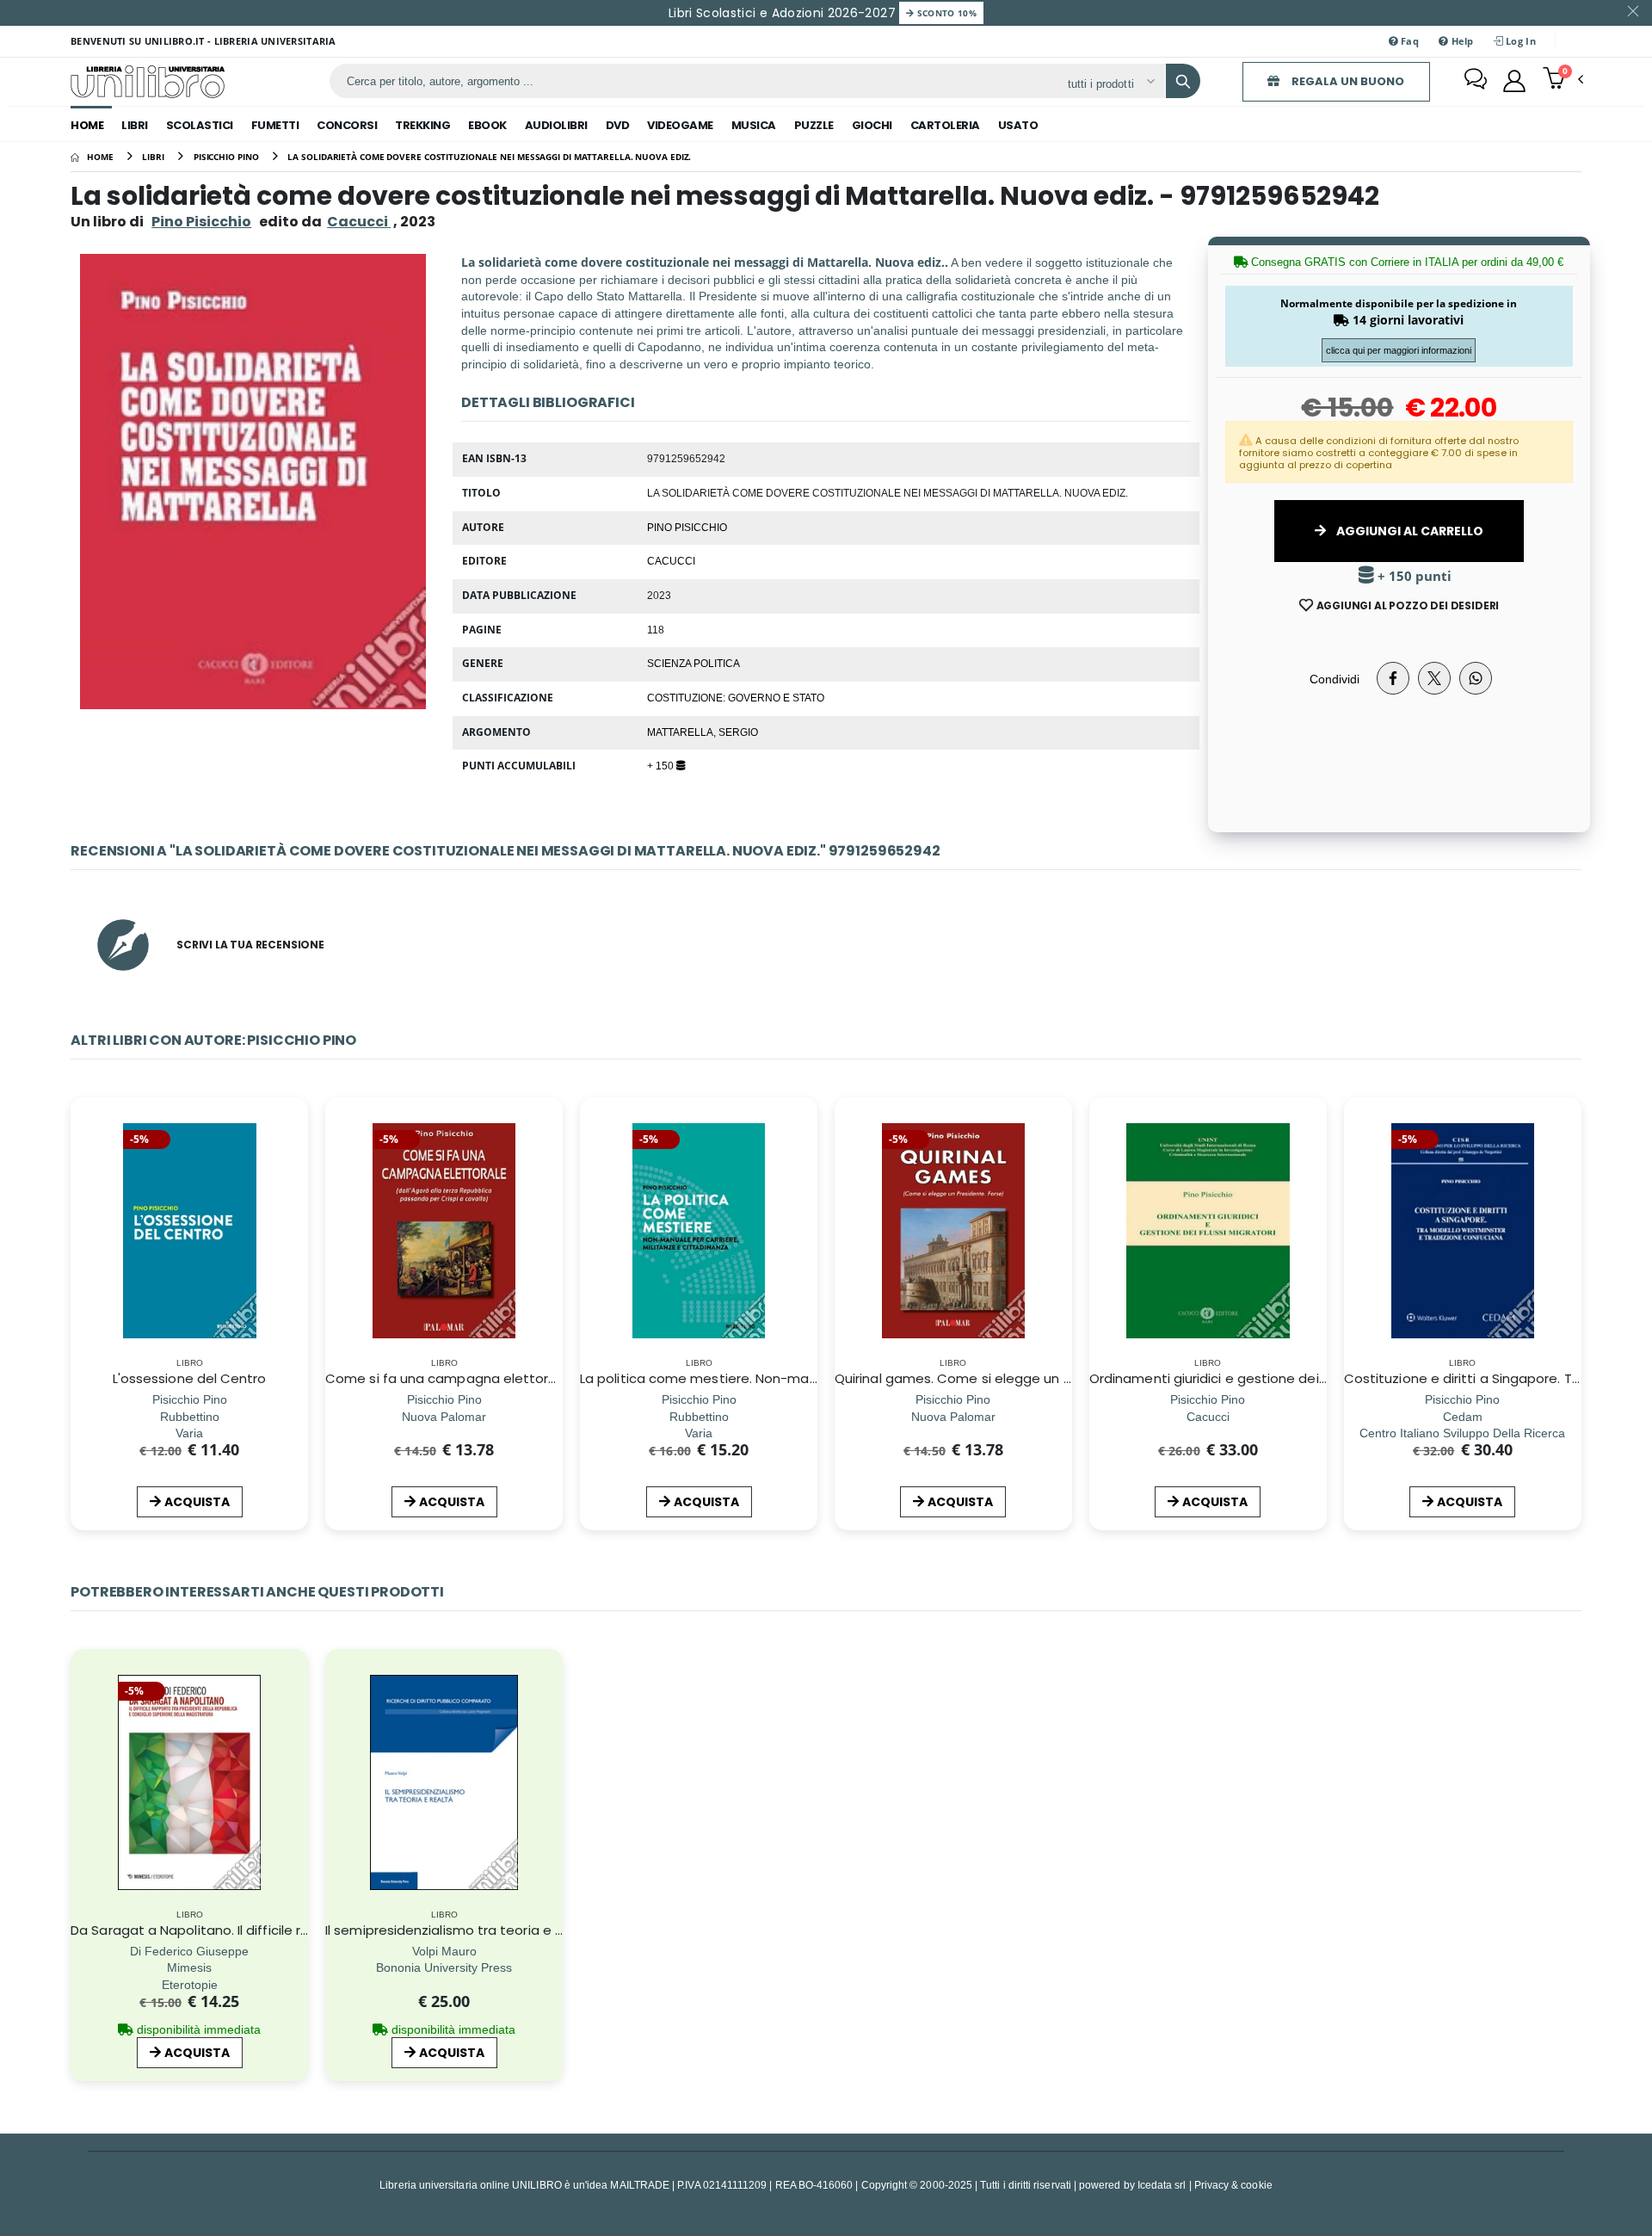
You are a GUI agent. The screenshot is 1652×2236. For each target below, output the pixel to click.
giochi (872, 125)
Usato (1018, 125)
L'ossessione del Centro (190, 1378)
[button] (1563, 80)
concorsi (347, 125)
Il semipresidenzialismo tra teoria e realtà (459, 1930)
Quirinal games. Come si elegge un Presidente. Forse (1005, 1378)
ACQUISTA (197, 1502)
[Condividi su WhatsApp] (1476, 678)
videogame (680, 125)
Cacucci (671, 560)
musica (754, 125)
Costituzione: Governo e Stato (736, 697)
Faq (1409, 41)
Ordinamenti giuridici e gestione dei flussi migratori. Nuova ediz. (1293, 1378)
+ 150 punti (1413, 576)
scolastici (200, 125)
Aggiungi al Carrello (1409, 531)
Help (1461, 41)
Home (87, 125)
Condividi (1335, 679)
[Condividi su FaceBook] (1393, 678)
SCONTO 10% (945, 13)
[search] (1183, 81)
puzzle (814, 125)
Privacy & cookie (1233, 2185)
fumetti (275, 125)
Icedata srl (1162, 2185)
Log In (1519, 41)
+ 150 (662, 765)
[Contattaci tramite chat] (1476, 81)
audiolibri (556, 125)
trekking (422, 125)
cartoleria (945, 125)
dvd (618, 125)
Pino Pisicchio (201, 222)
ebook (487, 125)
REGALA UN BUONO (1347, 81)
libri (135, 125)
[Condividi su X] (1434, 678)
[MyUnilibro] (1514, 81)
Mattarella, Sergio (703, 732)
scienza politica (693, 663)
